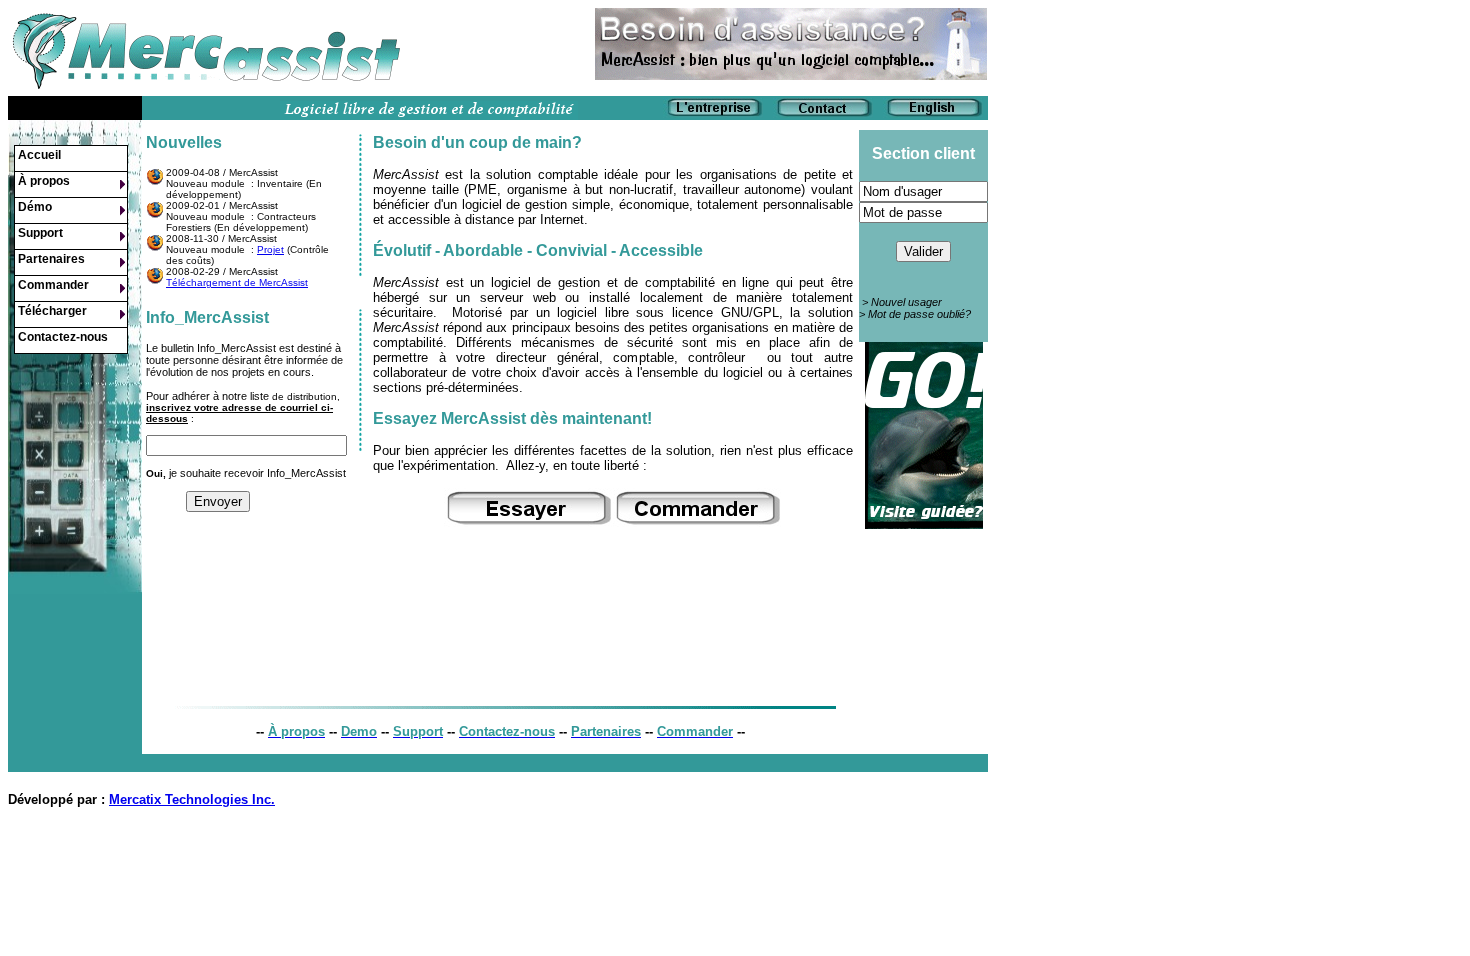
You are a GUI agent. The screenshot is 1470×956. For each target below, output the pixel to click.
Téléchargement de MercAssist (237, 282)
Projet (270, 249)
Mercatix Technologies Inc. (192, 800)
